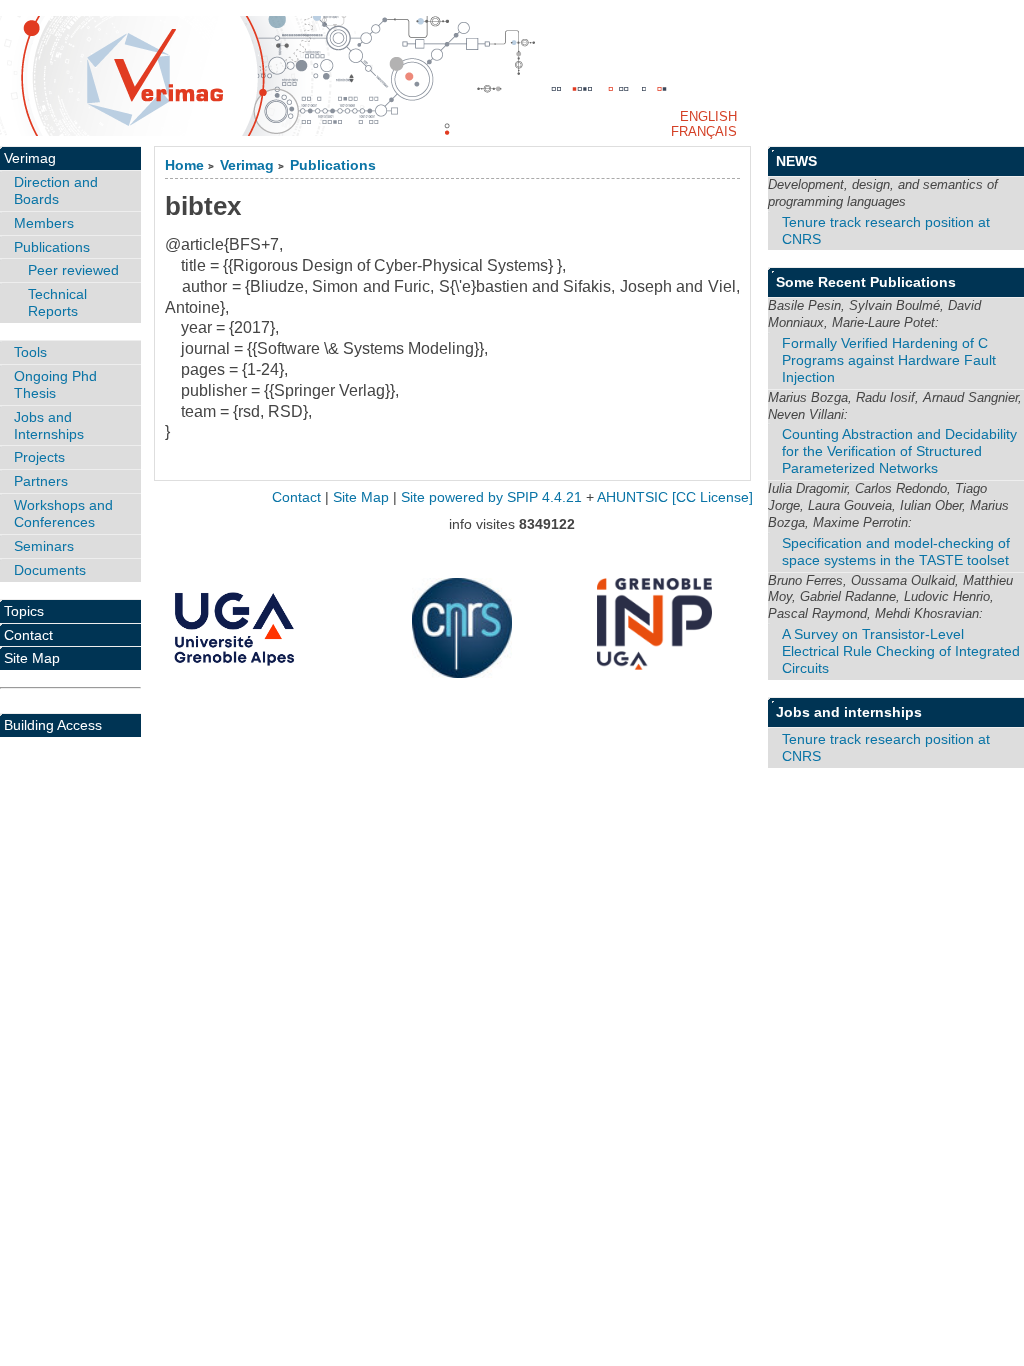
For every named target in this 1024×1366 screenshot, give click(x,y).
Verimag (247, 165)
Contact (28, 635)
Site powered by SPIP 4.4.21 (491, 497)
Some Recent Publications (866, 282)
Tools (30, 352)
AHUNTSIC (632, 497)
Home (184, 165)
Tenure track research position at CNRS (886, 230)
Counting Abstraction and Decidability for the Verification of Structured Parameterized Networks (899, 451)
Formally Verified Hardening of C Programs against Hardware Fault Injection (889, 360)
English (708, 116)
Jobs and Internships (49, 425)
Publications (333, 165)
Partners (41, 481)
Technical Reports (57, 302)
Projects (39, 457)
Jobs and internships (849, 712)
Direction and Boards (56, 190)
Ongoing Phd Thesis (55, 384)
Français (704, 131)
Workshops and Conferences (63, 513)
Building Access (53, 725)
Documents (50, 570)
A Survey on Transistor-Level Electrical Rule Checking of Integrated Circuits (901, 651)
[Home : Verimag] (512, 76)
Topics (24, 611)
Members (44, 223)
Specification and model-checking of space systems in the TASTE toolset (896, 551)
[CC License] (712, 497)
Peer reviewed (73, 270)
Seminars (44, 546)
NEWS (796, 161)
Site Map (32, 658)
